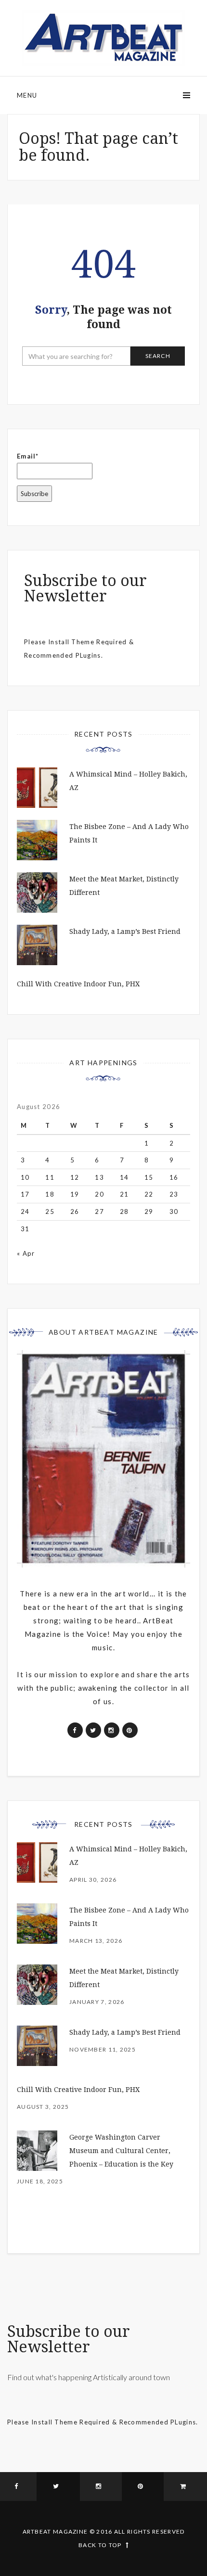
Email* (28, 456)
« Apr (26, 1253)
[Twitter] (58, 2487)
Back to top (100, 2545)
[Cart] (185, 2487)
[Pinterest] (143, 2487)
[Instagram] (101, 2487)
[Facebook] (18, 2487)
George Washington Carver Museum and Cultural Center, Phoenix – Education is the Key (121, 2151)
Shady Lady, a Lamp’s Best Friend (125, 931)
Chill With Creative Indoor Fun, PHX (78, 984)
